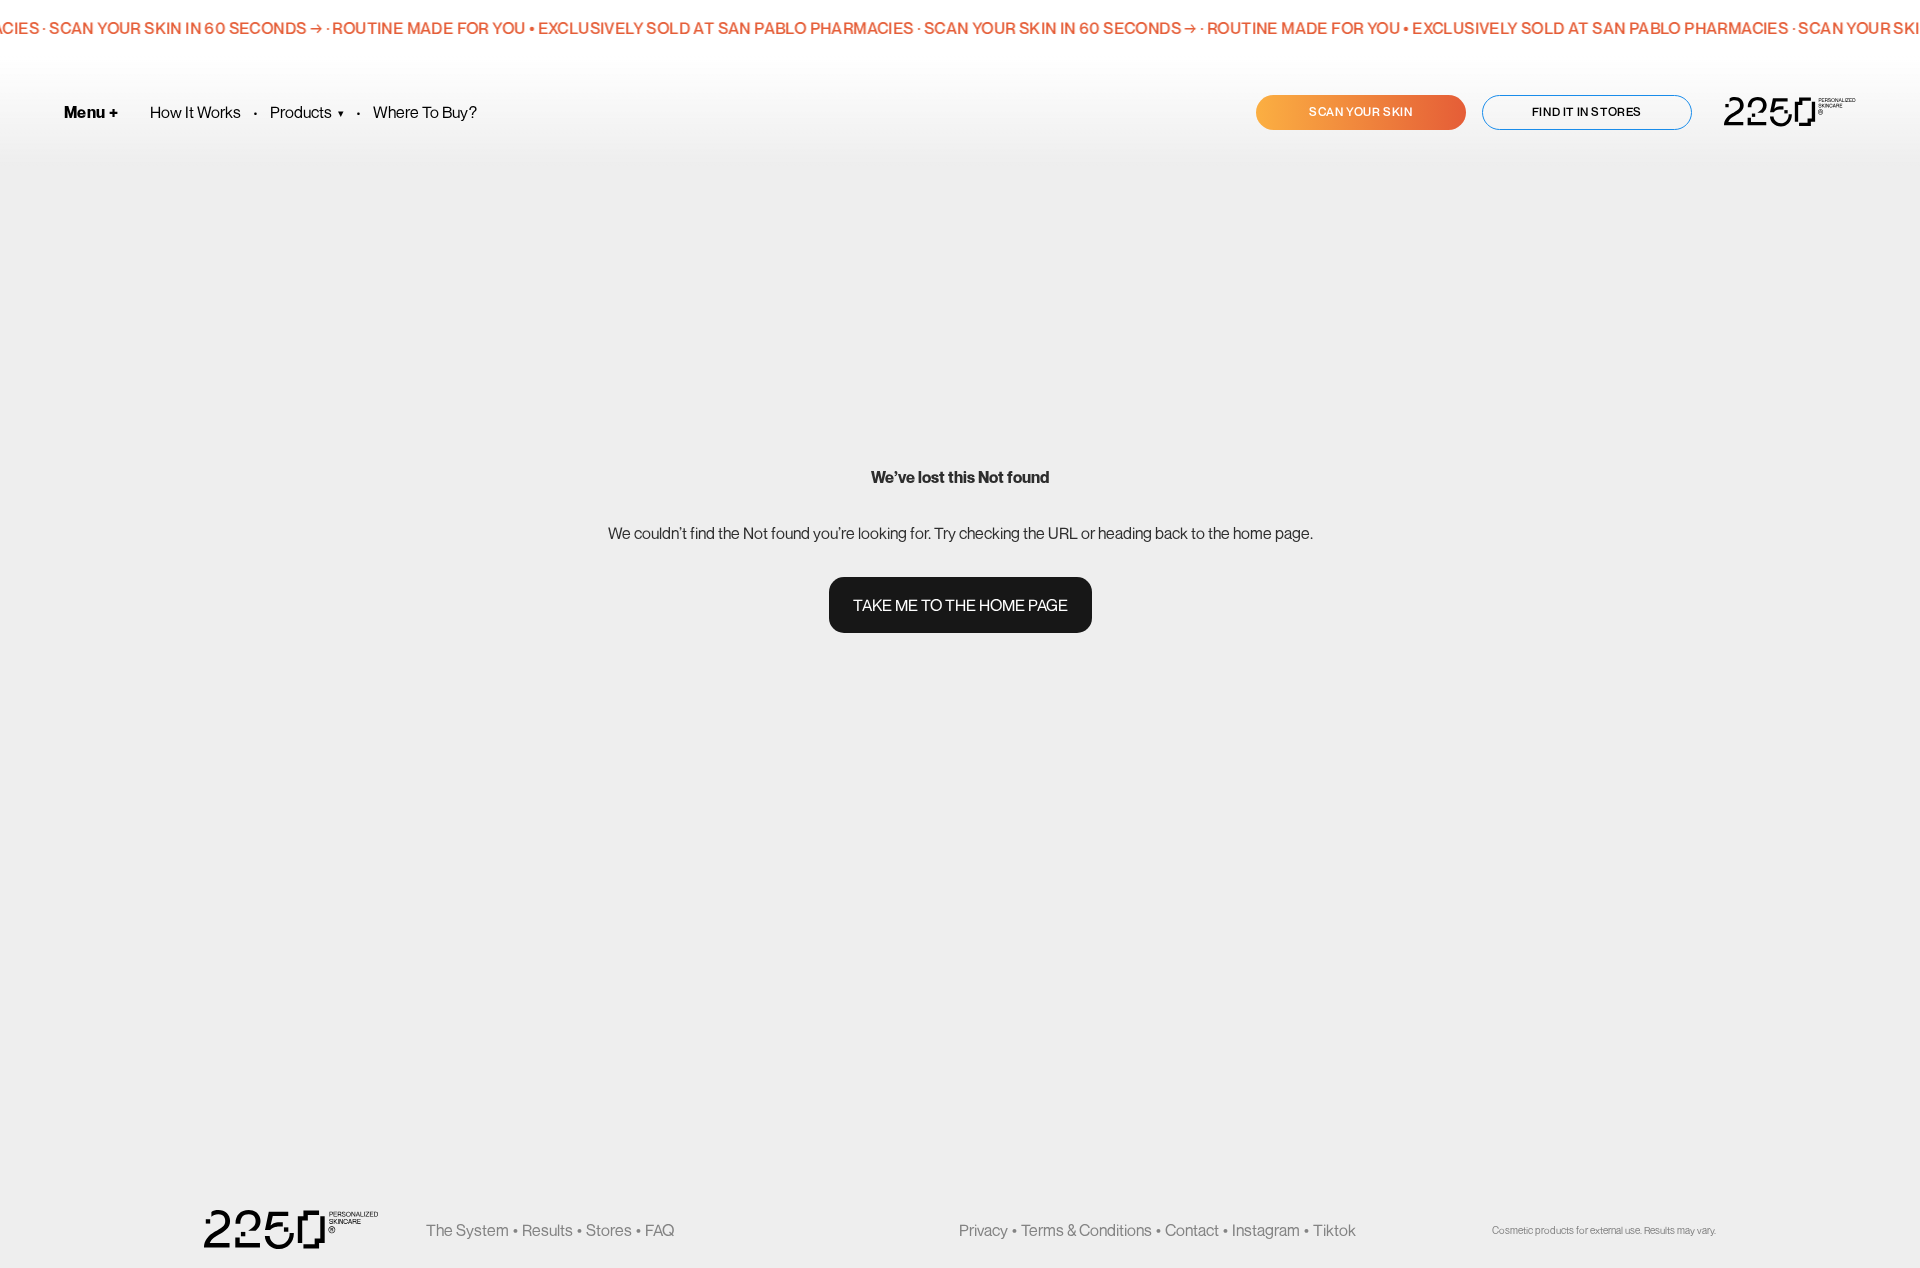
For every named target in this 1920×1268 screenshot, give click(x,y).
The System (467, 1230)
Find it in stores (1587, 111)
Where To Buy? (425, 112)
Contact (1192, 1230)
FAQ (659, 1230)
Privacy (983, 1230)
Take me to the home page (960, 605)
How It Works (195, 112)
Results (547, 1230)
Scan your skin (1360, 111)
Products (307, 112)
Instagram (1266, 1230)
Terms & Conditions (1086, 1230)
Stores (609, 1230)
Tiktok (1334, 1230)
